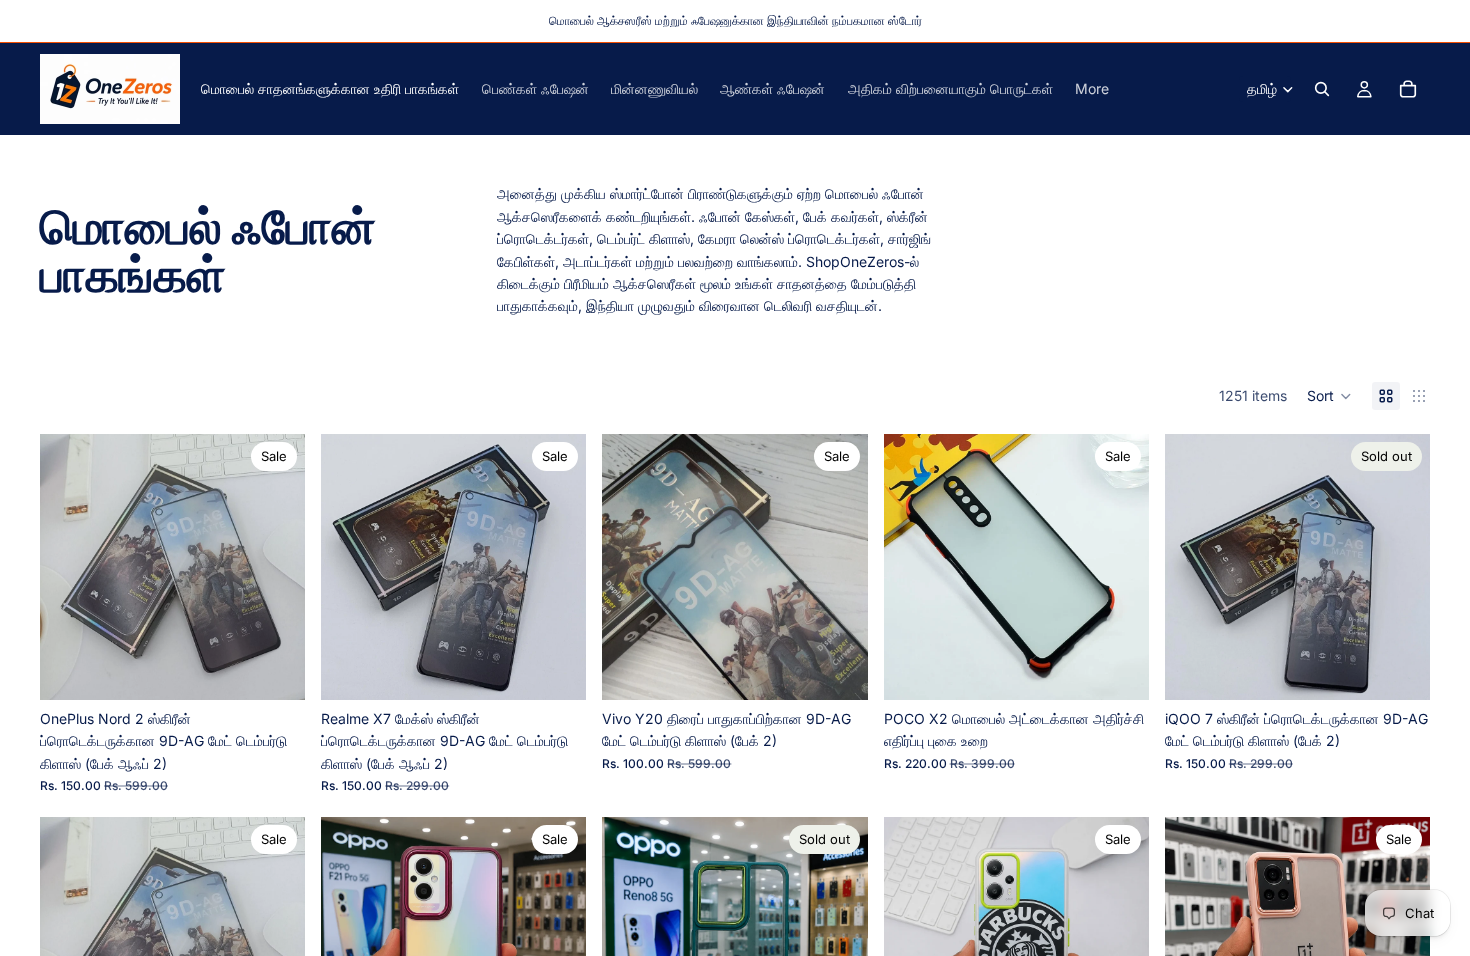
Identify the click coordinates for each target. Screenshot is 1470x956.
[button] (1329, 396)
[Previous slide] (70, 567)
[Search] (1322, 89)
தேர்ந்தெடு (1135, 668)
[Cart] (1408, 89)
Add (291, 668)
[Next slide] (275, 567)
